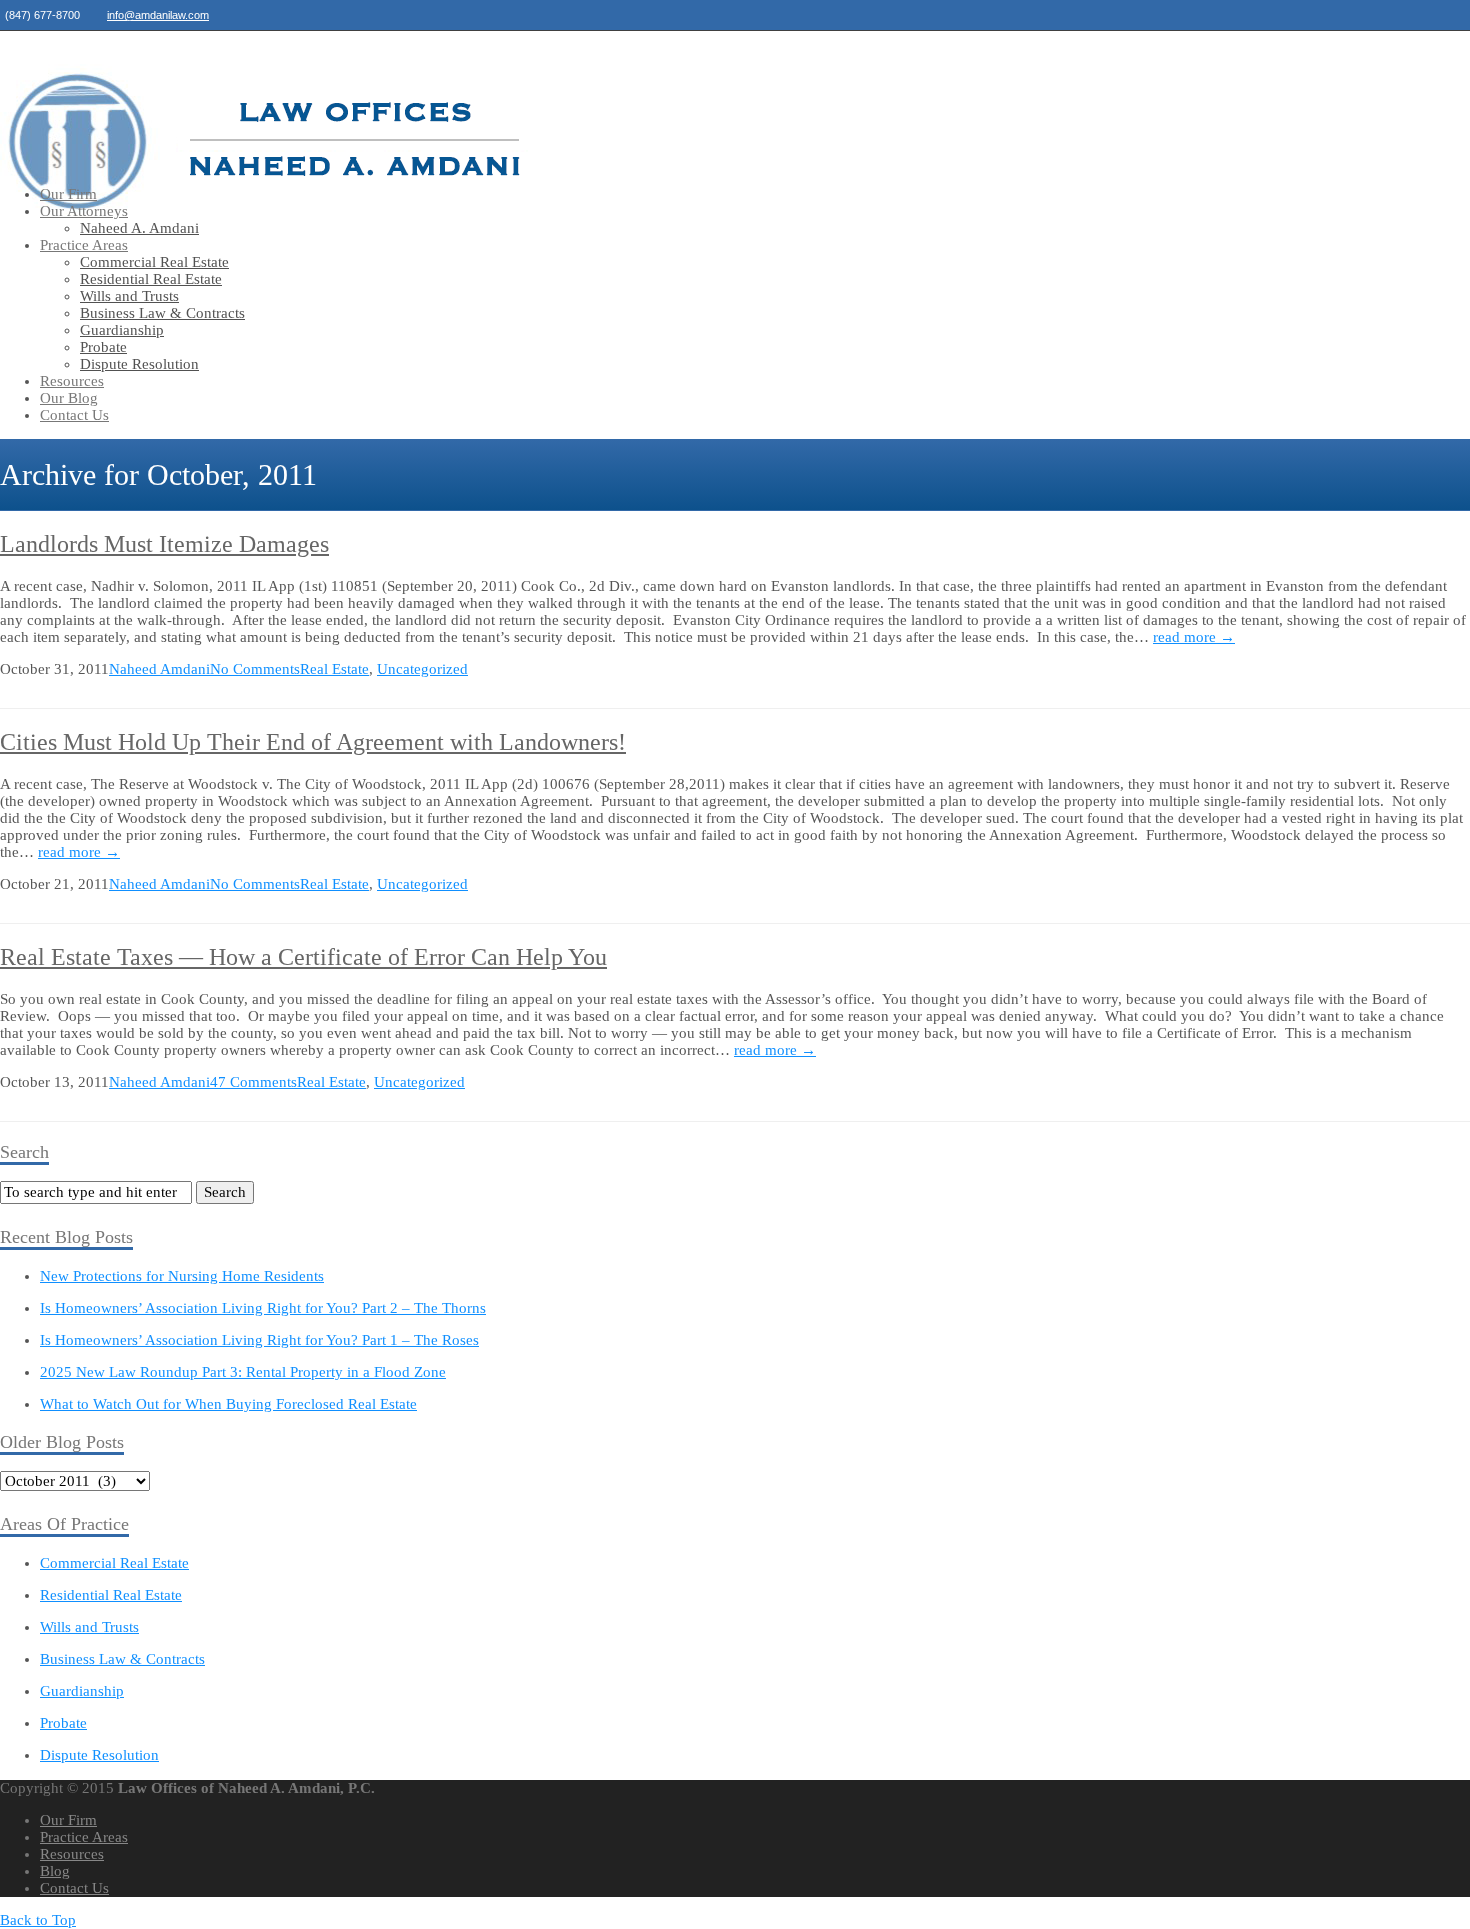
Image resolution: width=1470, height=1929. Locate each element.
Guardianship (122, 330)
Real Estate (334, 669)
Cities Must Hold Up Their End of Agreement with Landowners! (313, 742)
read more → (1194, 637)
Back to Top (38, 1920)
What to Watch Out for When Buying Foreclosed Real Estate (228, 1404)
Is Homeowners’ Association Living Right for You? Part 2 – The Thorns (263, 1308)
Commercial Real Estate (154, 262)
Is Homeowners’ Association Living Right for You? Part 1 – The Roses (259, 1340)
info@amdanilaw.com (158, 15)
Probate (103, 347)
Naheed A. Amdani (139, 228)
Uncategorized (422, 669)
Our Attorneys (84, 211)
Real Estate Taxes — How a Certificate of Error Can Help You (303, 957)
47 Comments (253, 1082)
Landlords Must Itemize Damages (164, 544)
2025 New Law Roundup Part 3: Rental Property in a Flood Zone (243, 1372)
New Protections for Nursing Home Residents (182, 1276)
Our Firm (68, 194)
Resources (72, 381)
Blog (55, 1871)
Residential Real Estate (151, 279)
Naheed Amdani (159, 669)
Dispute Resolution (139, 364)
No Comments (255, 669)
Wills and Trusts (129, 296)
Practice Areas (84, 245)
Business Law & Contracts (162, 313)
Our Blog (69, 398)
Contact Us (74, 415)
